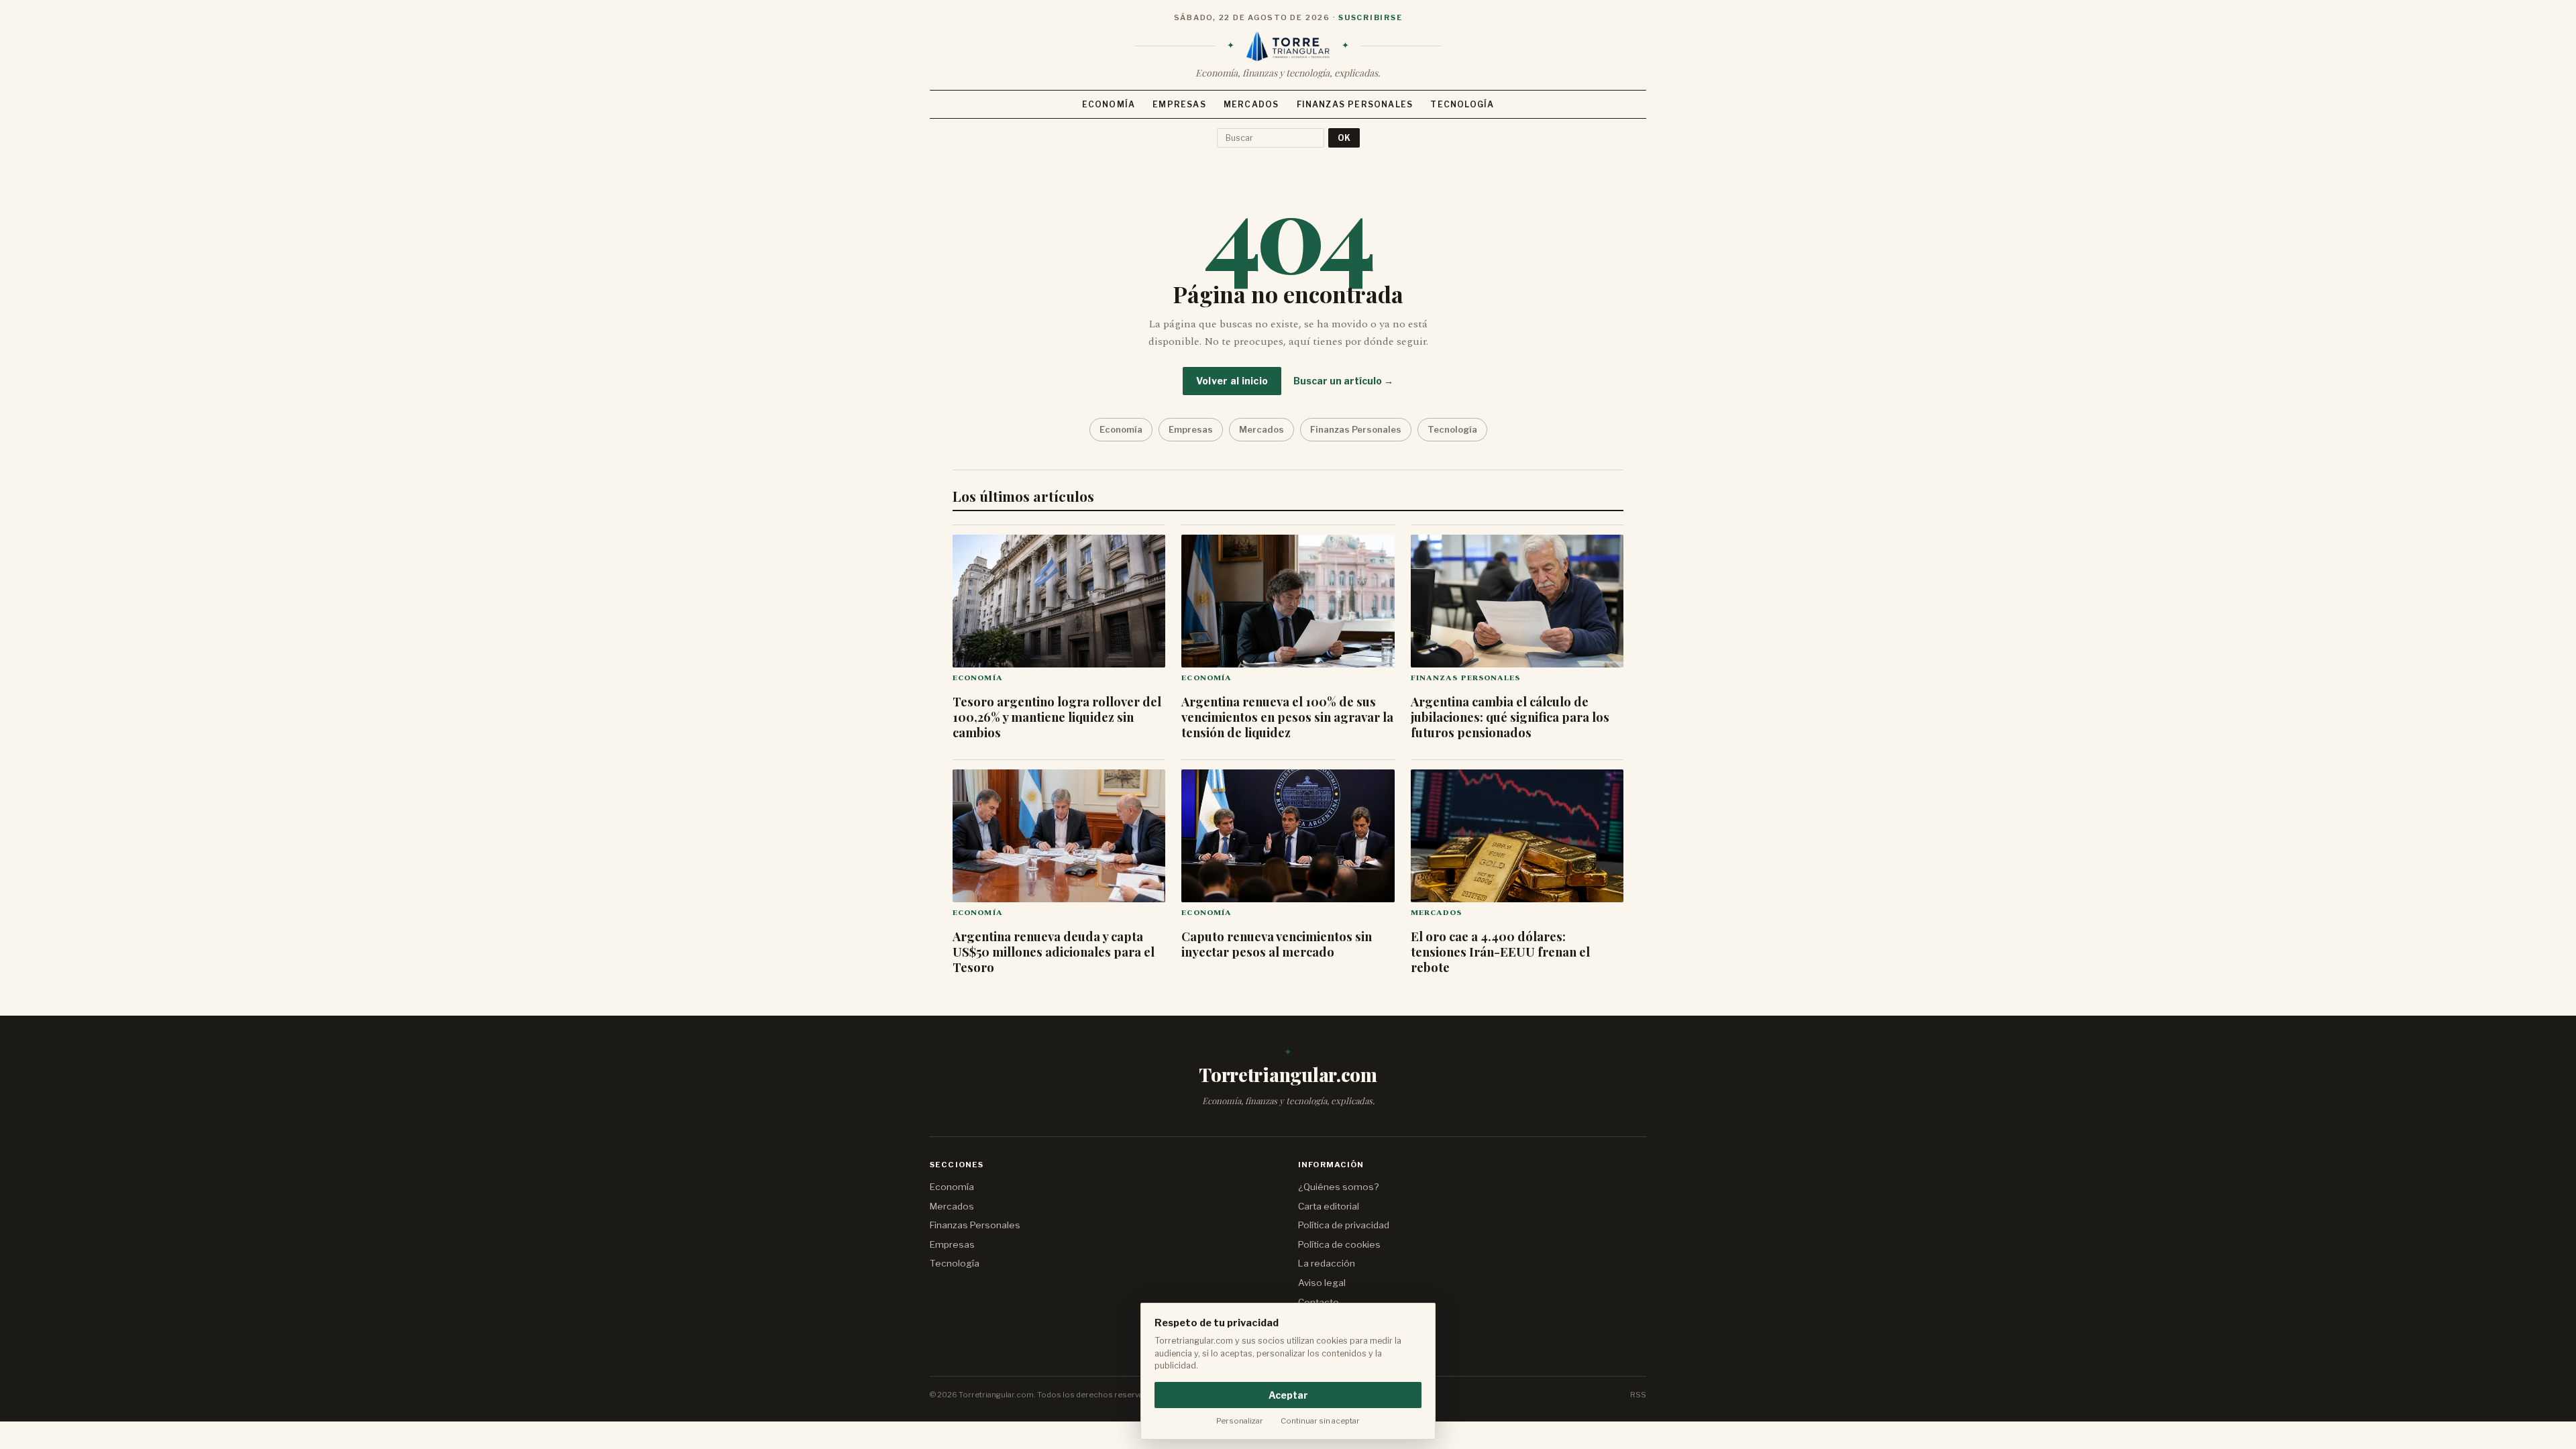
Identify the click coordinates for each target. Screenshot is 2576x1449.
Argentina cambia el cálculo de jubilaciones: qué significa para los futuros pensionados (1510, 717)
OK (1344, 138)
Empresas (1179, 104)
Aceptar (1288, 1395)
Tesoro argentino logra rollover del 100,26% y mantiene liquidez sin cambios (1057, 717)
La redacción (1327, 1263)
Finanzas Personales (1355, 104)
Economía (1109, 104)
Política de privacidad (1344, 1225)
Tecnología (1462, 104)
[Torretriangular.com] (1288, 46)
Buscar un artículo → (1343, 381)
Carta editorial (1329, 1206)
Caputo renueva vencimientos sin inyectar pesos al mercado (1277, 944)
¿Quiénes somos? (1338, 1187)
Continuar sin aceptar (1320, 1421)
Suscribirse (1370, 17)
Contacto (1319, 1302)
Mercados (1251, 104)
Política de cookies (1339, 1244)
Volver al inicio (1232, 381)
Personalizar (1240, 1421)
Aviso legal (1322, 1283)
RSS (1638, 1395)
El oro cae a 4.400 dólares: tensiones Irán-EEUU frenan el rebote (1500, 952)
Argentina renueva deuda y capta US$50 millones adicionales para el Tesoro (1054, 952)
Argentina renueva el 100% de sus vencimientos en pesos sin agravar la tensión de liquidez (1287, 717)
